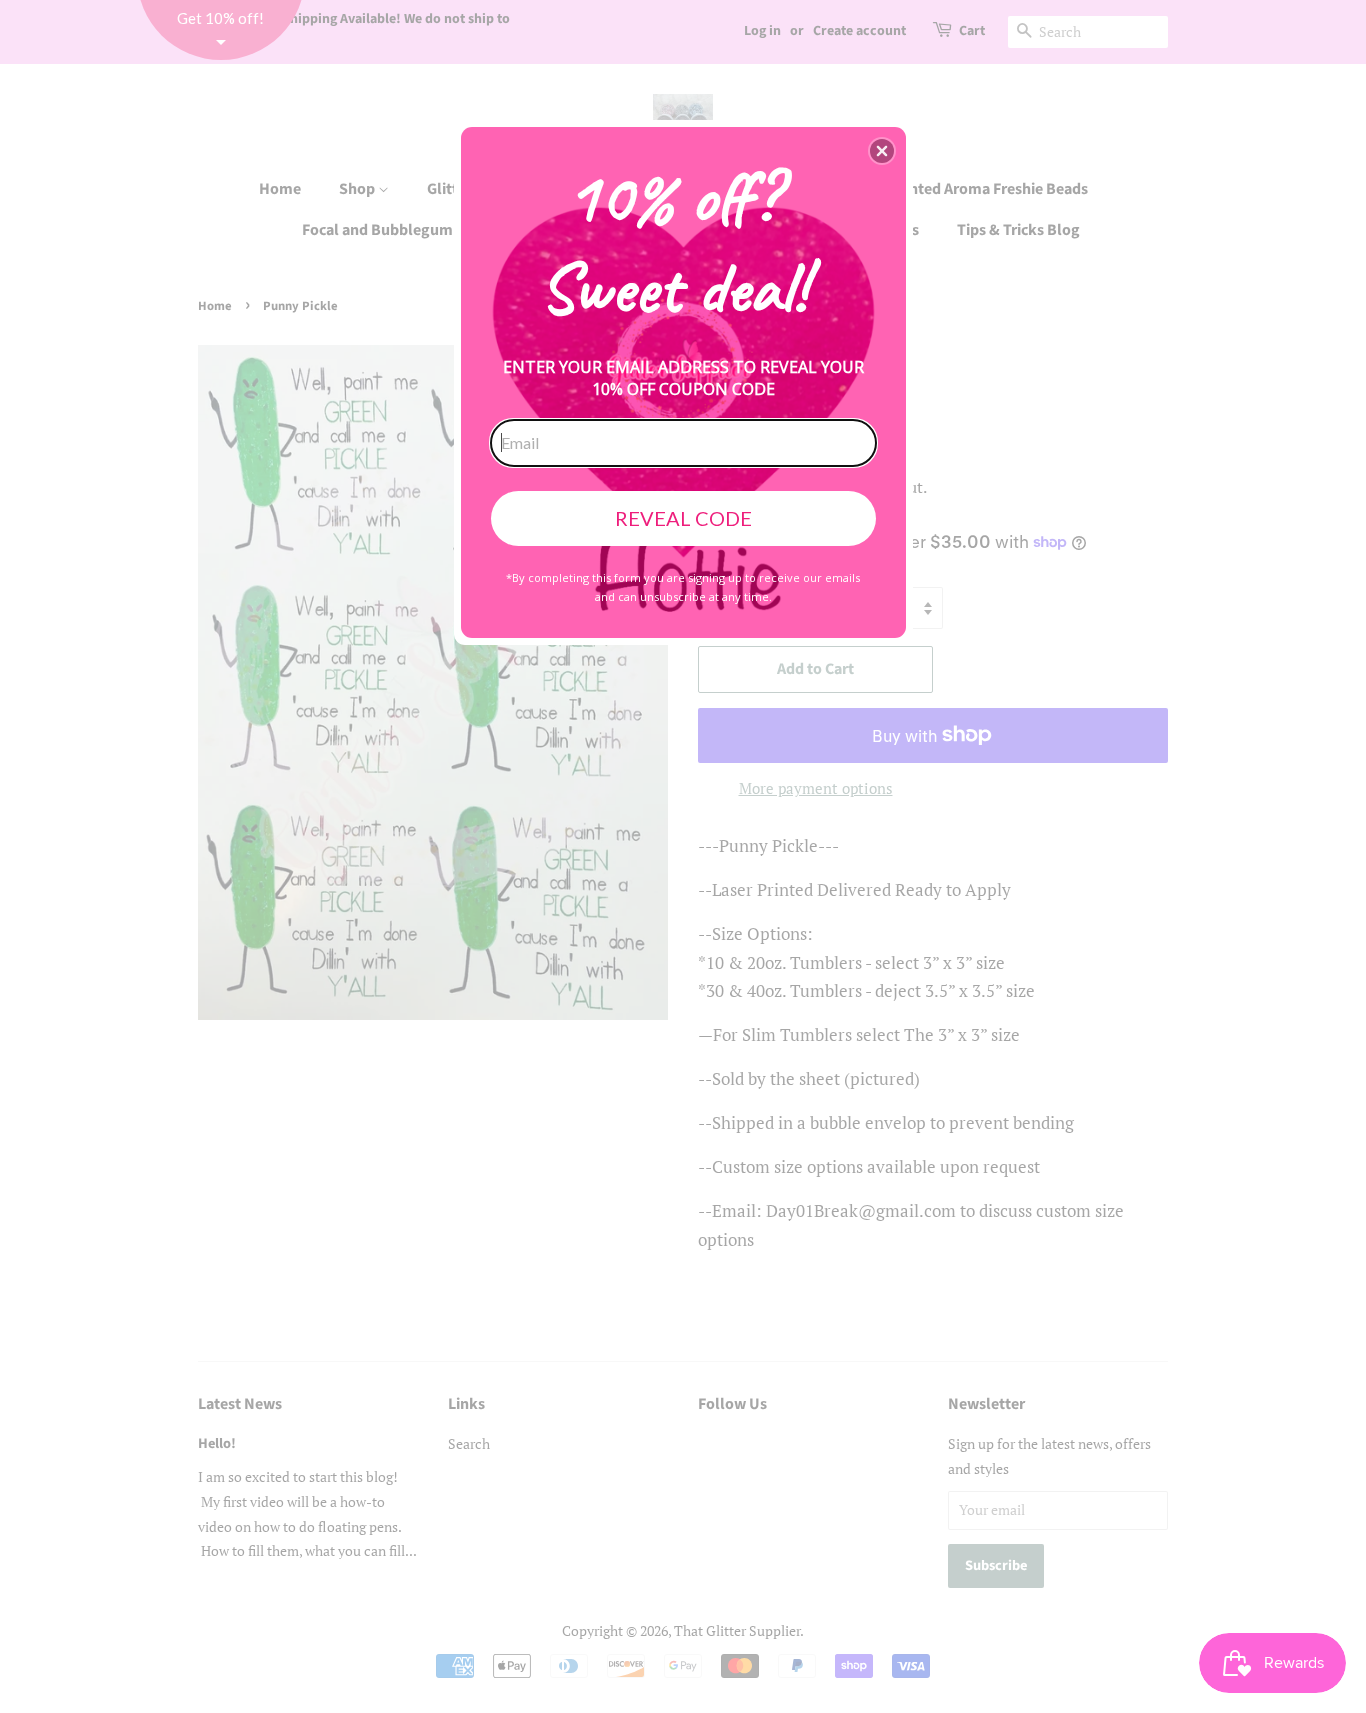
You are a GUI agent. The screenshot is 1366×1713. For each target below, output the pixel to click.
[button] (882, 151)
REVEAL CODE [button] (683, 518)
